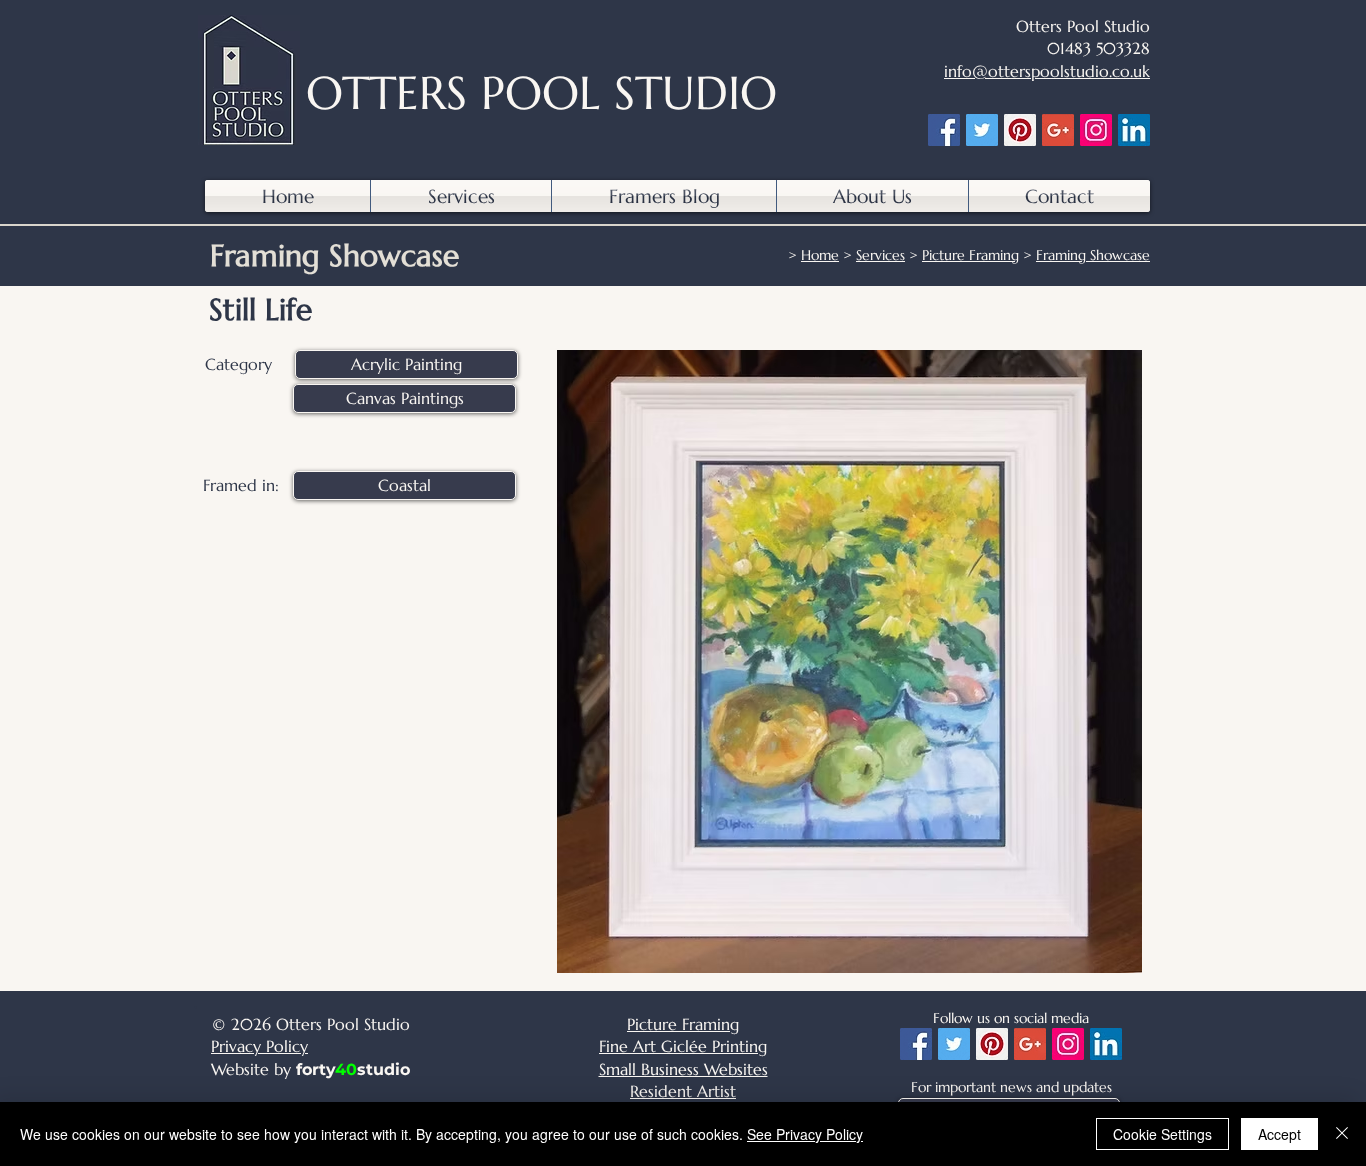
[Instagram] (1096, 130)
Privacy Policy (259, 1046)
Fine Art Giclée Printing (683, 1046)
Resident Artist (683, 1091)
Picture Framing (970, 255)
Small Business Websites (683, 1069)
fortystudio (353, 1069)
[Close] (1342, 1134)
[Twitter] (982, 130)
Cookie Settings (1162, 1134)
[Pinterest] (1020, 130)
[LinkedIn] (1134, 130)
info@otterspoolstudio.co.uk (1047, 71)
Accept (1279, 1134)
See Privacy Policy (805, 1134)
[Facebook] (944, 130)
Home (820, 255)
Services (880, 255)
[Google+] (1058, 130)
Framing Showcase (1093, 255)
